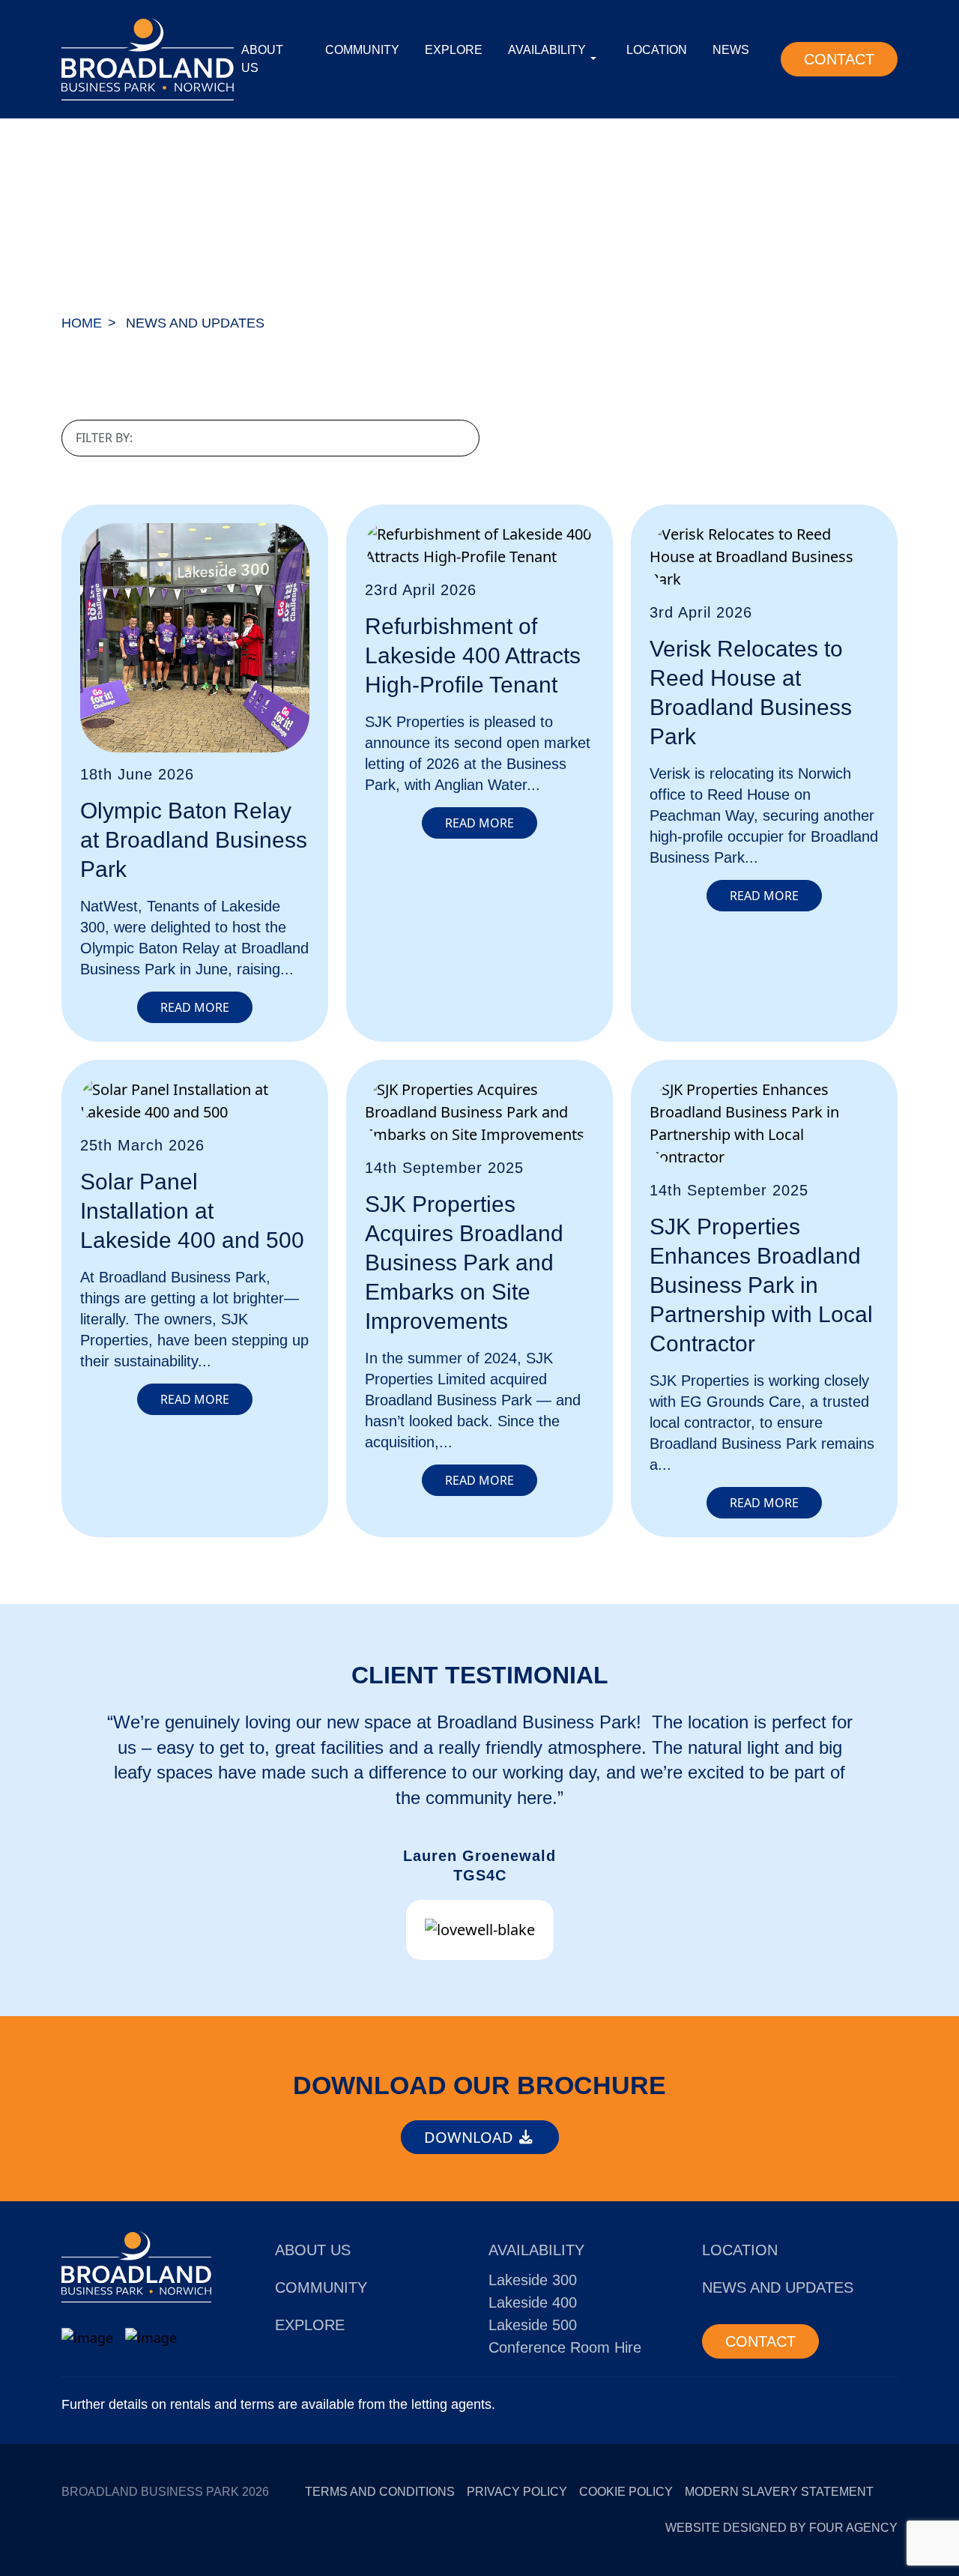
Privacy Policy (517, 2492)
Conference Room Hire (565, 2347)
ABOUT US (262, 59)
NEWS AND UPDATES (778, 2287)
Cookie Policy (626, 2492)
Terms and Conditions (380, 2492)
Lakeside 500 (533, 2325)
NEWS (731, 50)
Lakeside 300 (533, 2280)
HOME (82, 323)
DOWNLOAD (471, 2137)
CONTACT (839, 59)
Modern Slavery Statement (779, 2492)
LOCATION (657, 50)
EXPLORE (454, 50)
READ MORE (195, 1007)
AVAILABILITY (547, 50)
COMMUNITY (362, 50)
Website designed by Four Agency (781, 2528)
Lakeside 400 (533, 2302)
